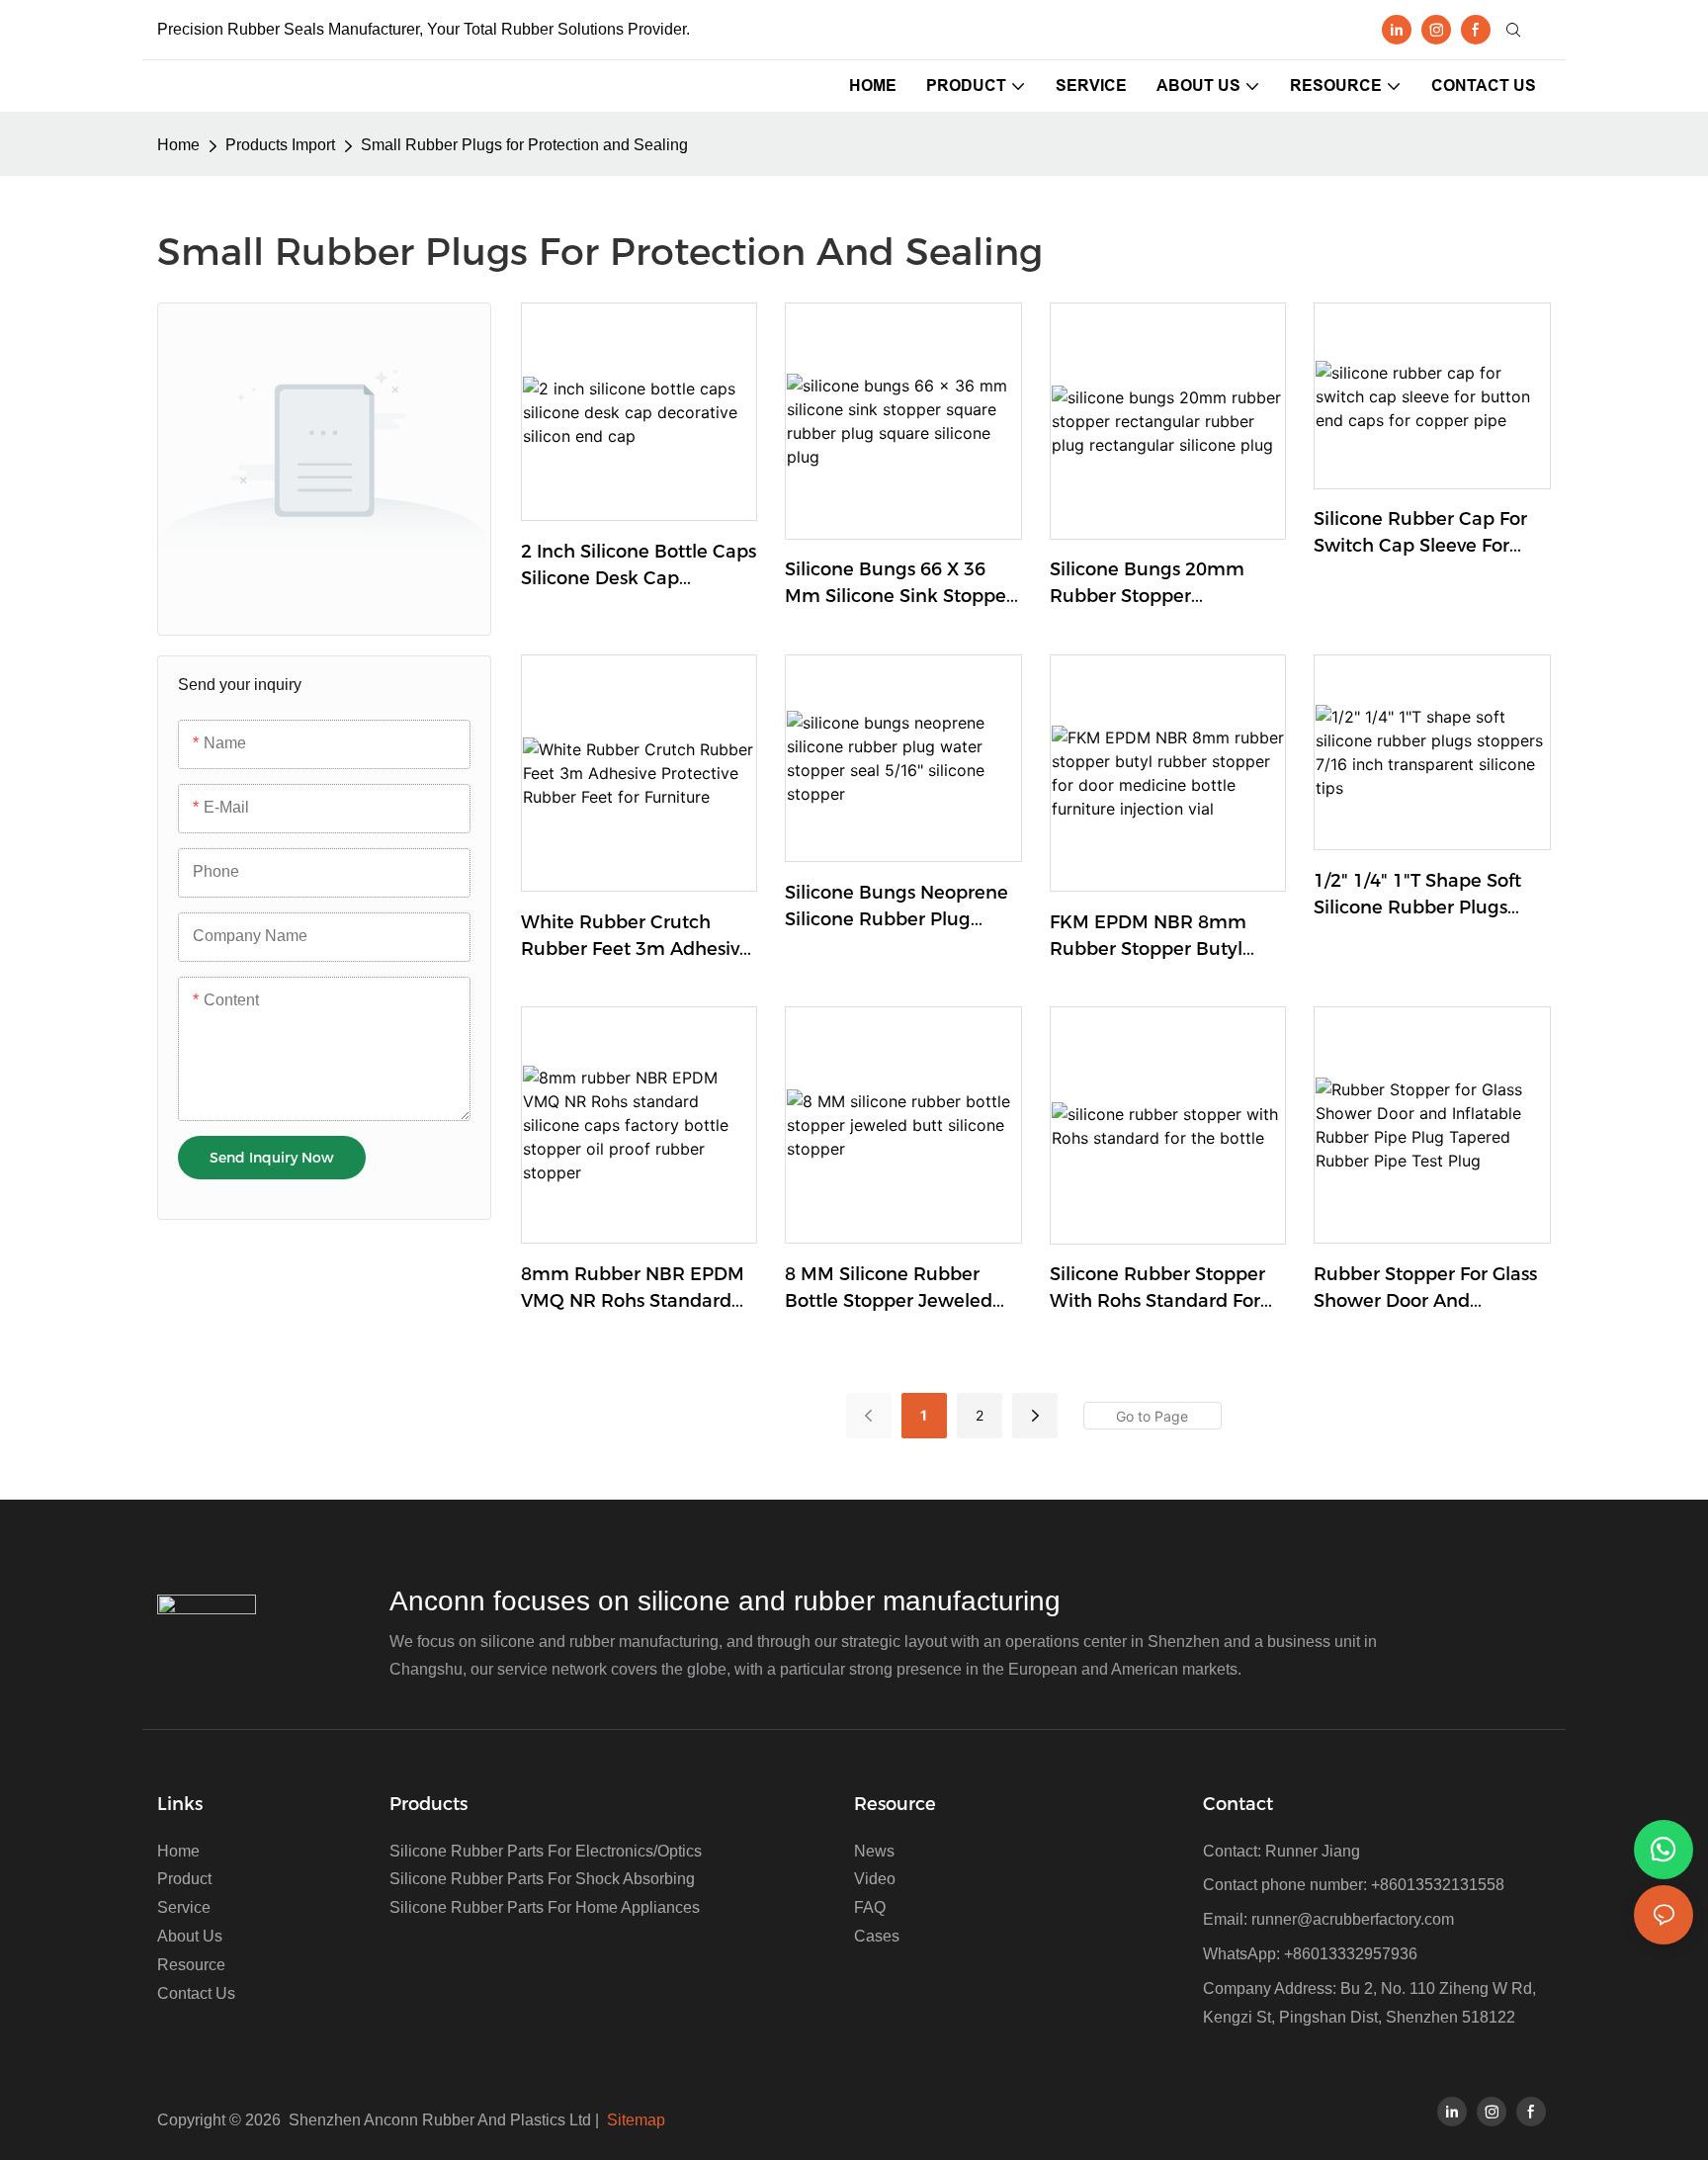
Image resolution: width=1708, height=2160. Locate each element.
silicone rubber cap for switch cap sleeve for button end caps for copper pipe (1420, 534)
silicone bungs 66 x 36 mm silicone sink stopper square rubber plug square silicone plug (899, 584)
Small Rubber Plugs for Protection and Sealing (524, 145)
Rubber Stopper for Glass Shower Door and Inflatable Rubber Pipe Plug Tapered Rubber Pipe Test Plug (1431, 1289)
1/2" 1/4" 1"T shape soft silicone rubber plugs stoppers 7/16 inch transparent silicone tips (1423, 896)
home (178, 145)
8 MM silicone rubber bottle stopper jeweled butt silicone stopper (889, 1289)
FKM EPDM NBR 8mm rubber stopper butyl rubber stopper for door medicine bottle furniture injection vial (1163, 937)
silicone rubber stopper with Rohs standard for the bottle (1157, 1289)
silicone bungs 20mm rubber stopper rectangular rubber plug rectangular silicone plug (1164, 584)
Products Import (280, 145)
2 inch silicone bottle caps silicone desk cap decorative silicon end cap (639, 566)
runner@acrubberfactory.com (1353, 1919)
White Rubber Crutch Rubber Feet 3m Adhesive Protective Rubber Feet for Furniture (639, 937)
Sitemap (636, 2120)
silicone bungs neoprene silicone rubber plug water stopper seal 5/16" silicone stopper (897, 907)
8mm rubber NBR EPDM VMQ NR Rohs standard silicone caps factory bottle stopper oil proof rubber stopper (633, 1289)
